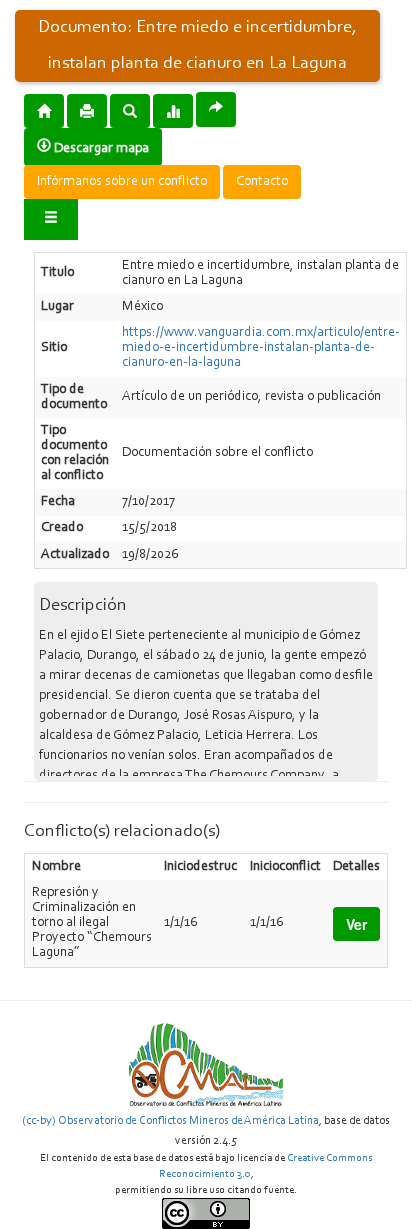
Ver (356, 924)
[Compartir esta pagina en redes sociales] (216, 109)
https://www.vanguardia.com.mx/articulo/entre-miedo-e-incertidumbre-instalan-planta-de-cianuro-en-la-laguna (261, 348)
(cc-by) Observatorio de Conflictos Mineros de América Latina (170, 1121)
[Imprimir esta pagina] (87, 111)
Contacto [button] (262, 182)
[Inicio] (44, 110)
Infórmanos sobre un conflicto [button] (122, 182)
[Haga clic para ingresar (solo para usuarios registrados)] (51, 219)
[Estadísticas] (173, 110)
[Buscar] (130, 110)
